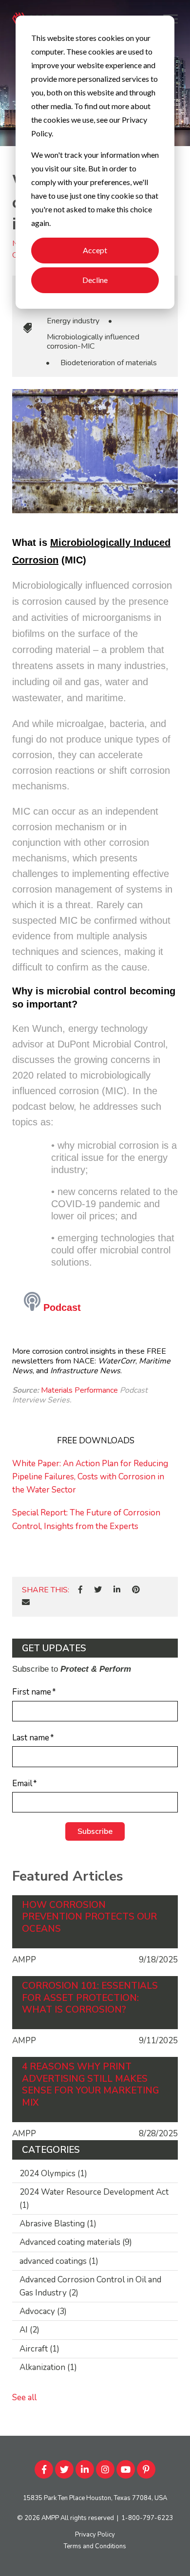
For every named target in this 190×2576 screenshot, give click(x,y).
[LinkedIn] (117, 1590)
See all (24, 2398)
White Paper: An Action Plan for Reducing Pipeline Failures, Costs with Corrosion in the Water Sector (90, 1477)
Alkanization (48, 2367)
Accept (95, 250)
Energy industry (73, 321)
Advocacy (43, 2311)
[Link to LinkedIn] (85, 2469)
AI (29, 2330)
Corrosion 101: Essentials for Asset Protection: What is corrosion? (90, 1998)
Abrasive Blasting (58, 2224)
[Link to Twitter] (64, 2469)
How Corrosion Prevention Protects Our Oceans (89, 1917)
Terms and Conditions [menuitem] (95, 2546)
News (22, 1371)
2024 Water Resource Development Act (94, 2199)
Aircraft (39, 2349)
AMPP (50, 2518)
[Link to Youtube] (126, 2469)
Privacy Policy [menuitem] (95, 2535)
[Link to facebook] (44, 2469)
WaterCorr (117, 1361)
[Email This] (26, 1603)
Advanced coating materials (76, 2242)
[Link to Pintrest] (146, 2469)
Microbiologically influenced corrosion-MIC (93, 342)
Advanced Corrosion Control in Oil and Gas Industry (90, 2286)
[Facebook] (80, 1590)
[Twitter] (98, 1590)
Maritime (155, 1361)
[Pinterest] (136, 1590)
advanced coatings (59, 2261)
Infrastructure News (85, 1371)
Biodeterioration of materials (109, 363)
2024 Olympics (53, 2174)
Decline (95, 280)
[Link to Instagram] (105, 2469)
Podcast (61, 1307)
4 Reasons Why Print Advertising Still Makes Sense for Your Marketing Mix (90, 2085)
